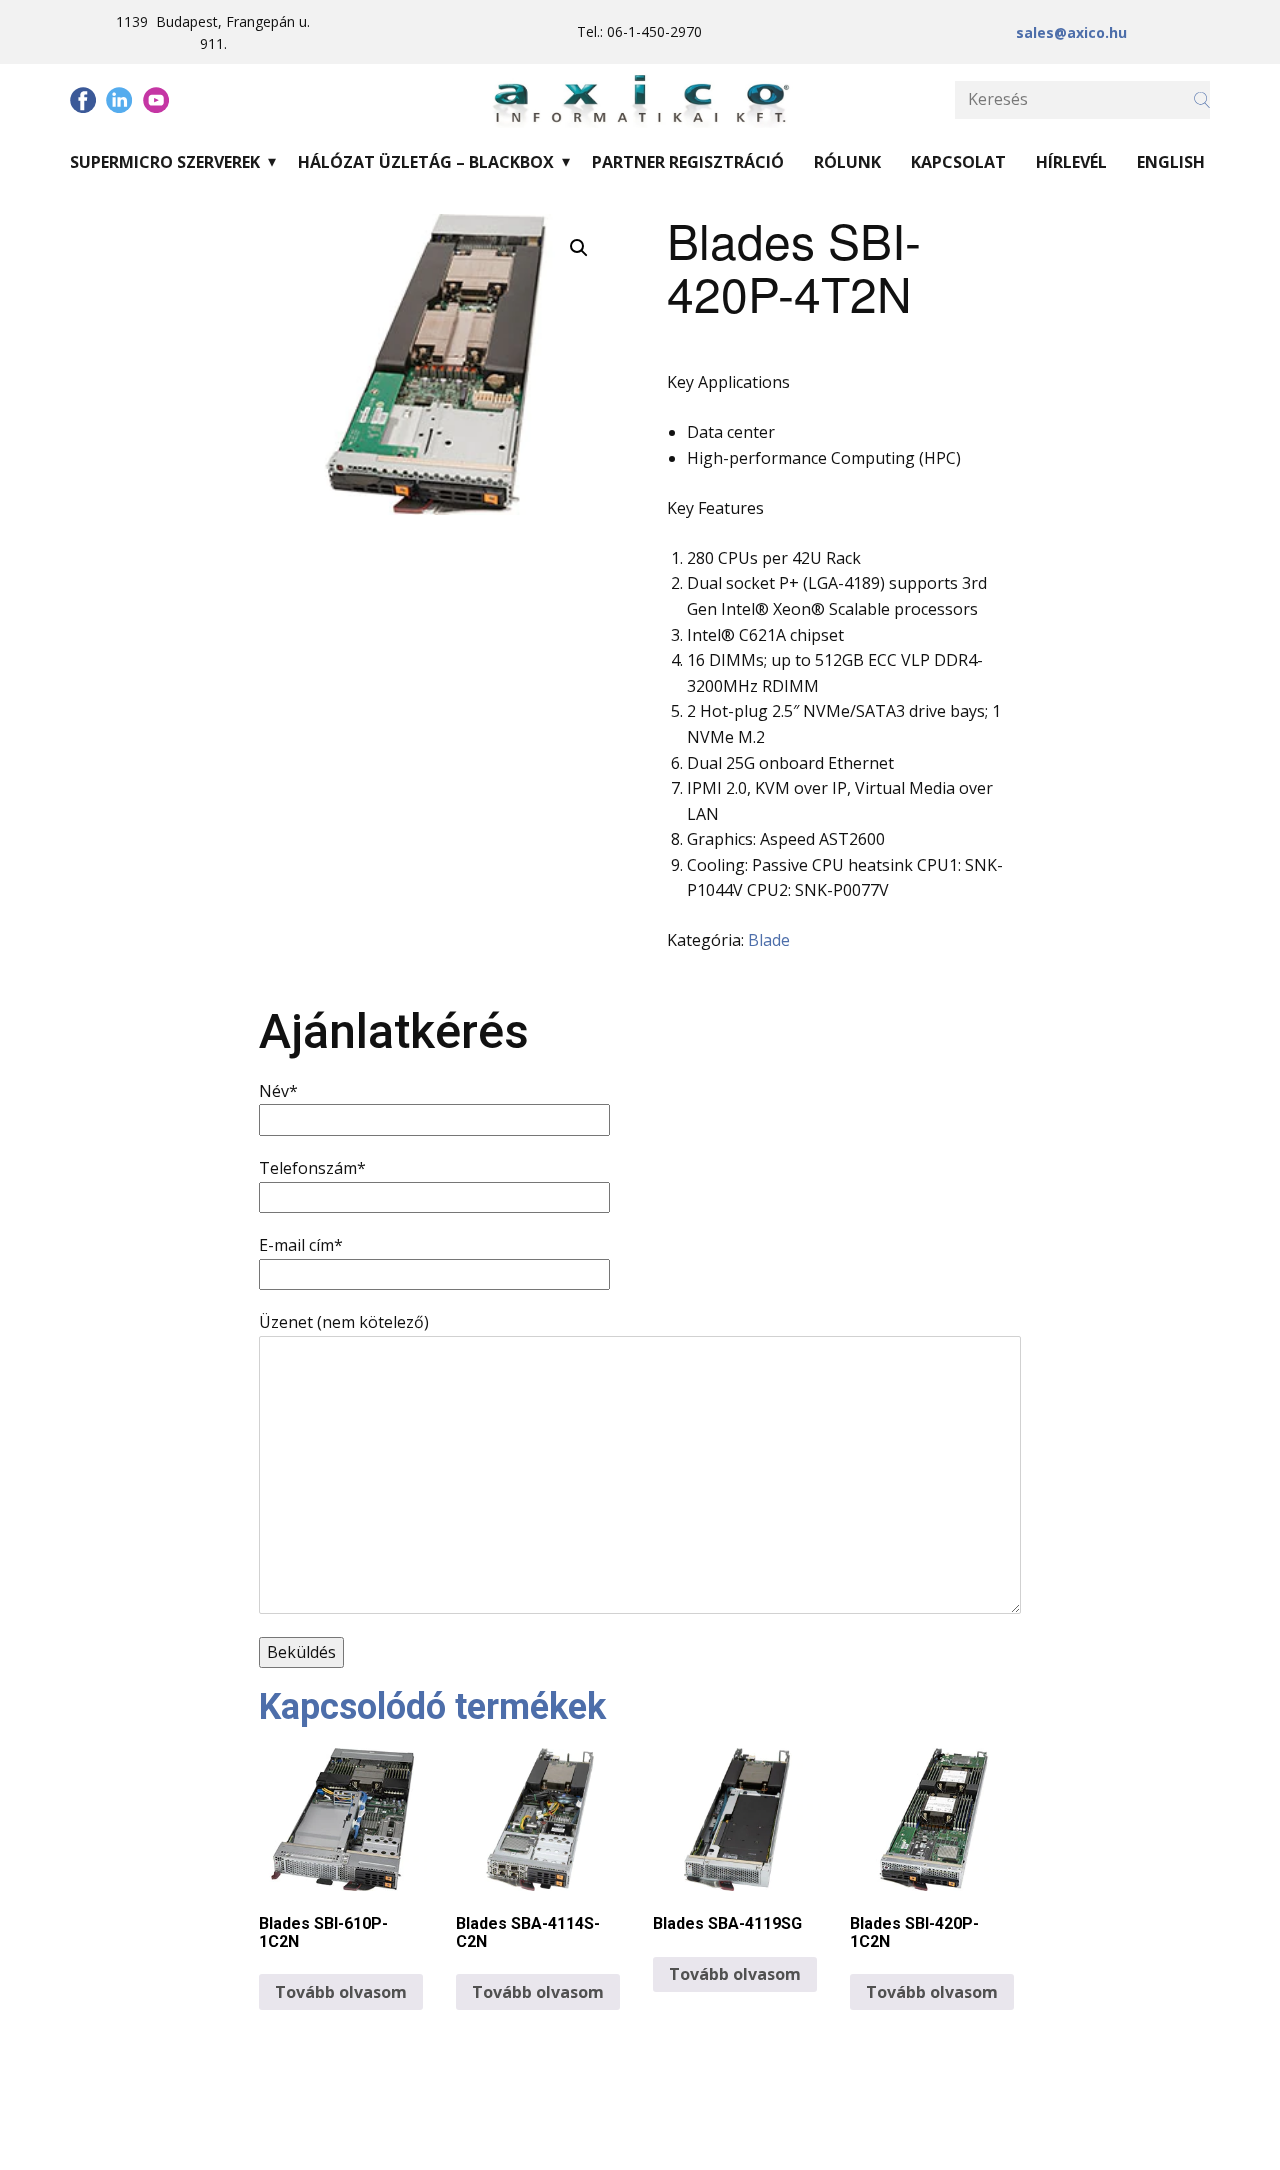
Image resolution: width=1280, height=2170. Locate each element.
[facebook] (83, 100)
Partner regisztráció (688, 162)
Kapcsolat (958, 162)
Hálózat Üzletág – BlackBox (426, 162)
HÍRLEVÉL (1071, 162)
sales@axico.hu (1071, 32)
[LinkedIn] (119, 100)
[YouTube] (156, 100)
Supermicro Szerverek (165, 162)
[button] (579, 248)
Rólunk (847, 162)
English (1171, 162)
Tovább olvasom (341, 1992)
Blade (769, 940)
